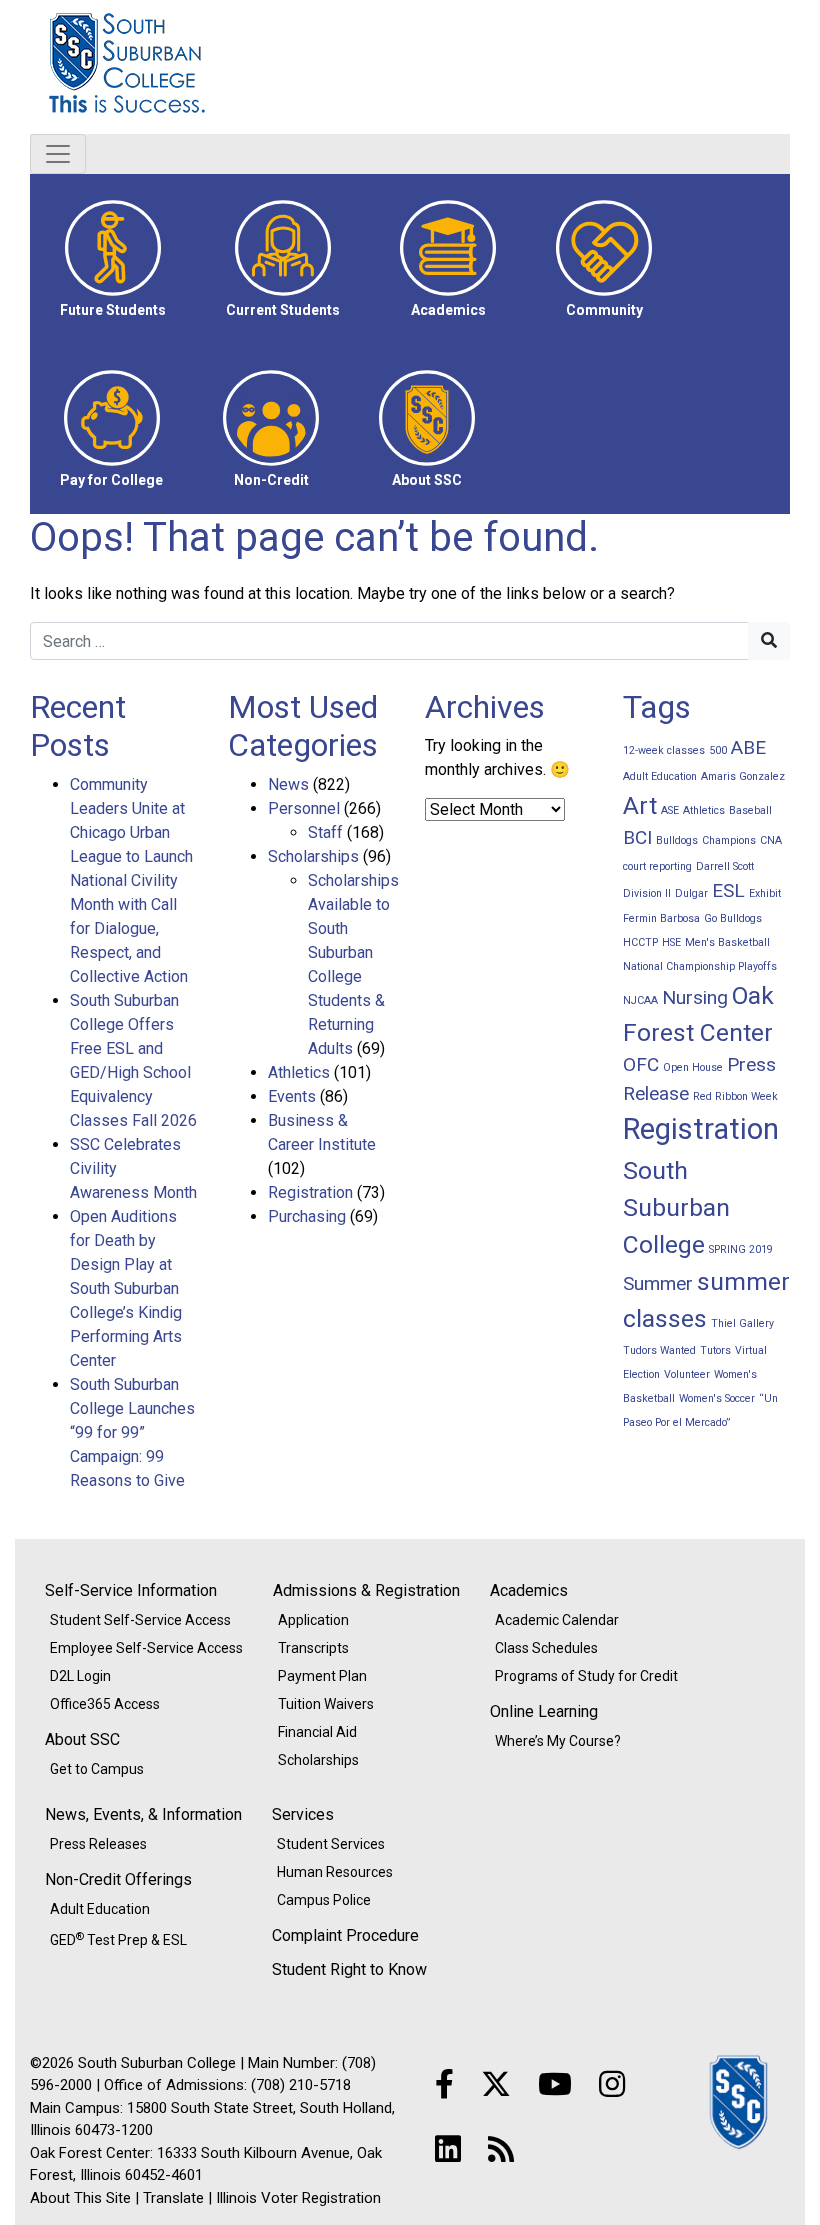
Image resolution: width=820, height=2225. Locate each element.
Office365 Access (105, 1704)
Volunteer (687, 1374)
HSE (671, 942)
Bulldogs (677, 840)
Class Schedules (546, 1648)
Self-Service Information (131, 1590)
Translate (173, 2198)
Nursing (695, 997)
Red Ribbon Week (735, 1096)
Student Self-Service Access (140, 1620)
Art (640, 805)
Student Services (331, 1844)
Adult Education (660, 776)
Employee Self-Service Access (146, 1648)
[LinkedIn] (448, 2149)
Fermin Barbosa (661, 918)
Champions (729, 840)
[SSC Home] (740, 2100)
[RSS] (501, 2149)
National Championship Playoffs (700, 966)
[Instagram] (612, 2084)
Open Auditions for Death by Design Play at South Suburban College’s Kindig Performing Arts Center (126, 1288)
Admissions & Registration (366, 1590)
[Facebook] (444, 2084)
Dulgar (691, 893)
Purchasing (307, 1216)
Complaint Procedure (345, 1935)
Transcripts (313, 1648)
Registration (310, 1192)
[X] (496, 2084)
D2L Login (80, 1676)
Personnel (304, 808)
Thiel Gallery (742, 1323)
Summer (658, 1283)
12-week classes (664, 750)
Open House (693, 1067)
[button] (113, 259)
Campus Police (324, 1900)
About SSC (82, 1739)
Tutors (715, 1350)
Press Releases (98, 1844)
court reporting (657, 866)
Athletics (299, 1072)
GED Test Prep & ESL (118, 1939)
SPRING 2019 (741, 1249)
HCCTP (640, 942)
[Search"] (769, 641)
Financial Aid (317, 1732)
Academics (529, 1590)
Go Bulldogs (733, 918)
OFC (641, 1064)
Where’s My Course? (558, 1741)
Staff (325, 832)
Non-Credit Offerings (118, 1879)
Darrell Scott (725, 866)
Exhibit (765, 893)
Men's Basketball (727, 942)
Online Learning (544, 1711)
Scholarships (313, 856)
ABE (748, 747)
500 (718, 750)
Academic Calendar (557, 1620)
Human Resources (335, 1872)
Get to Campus (97, 1769)
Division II (647, 893)
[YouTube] (555, 2084)
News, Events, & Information (143, 1814)
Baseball (750, 810)
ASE (670, 810)
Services (303, 1814)
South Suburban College (230, 67)
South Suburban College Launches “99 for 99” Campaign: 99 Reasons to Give (132, 1432)
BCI (637, 837)
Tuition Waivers (326, 1704)
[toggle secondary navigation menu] (58, 154)
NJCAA (640, 1000)
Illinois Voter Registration (298, 2198)
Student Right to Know (349, 1969)
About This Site (80, 2198)
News (288, 784)
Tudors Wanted (659, 1350)
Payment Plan (322, 1676)
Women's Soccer (717, 1398)
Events (292, 1096)
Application (313, 1620)
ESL (728, 890)
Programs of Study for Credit (586, 1676)
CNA (771, 840)
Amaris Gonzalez (743, 776)
